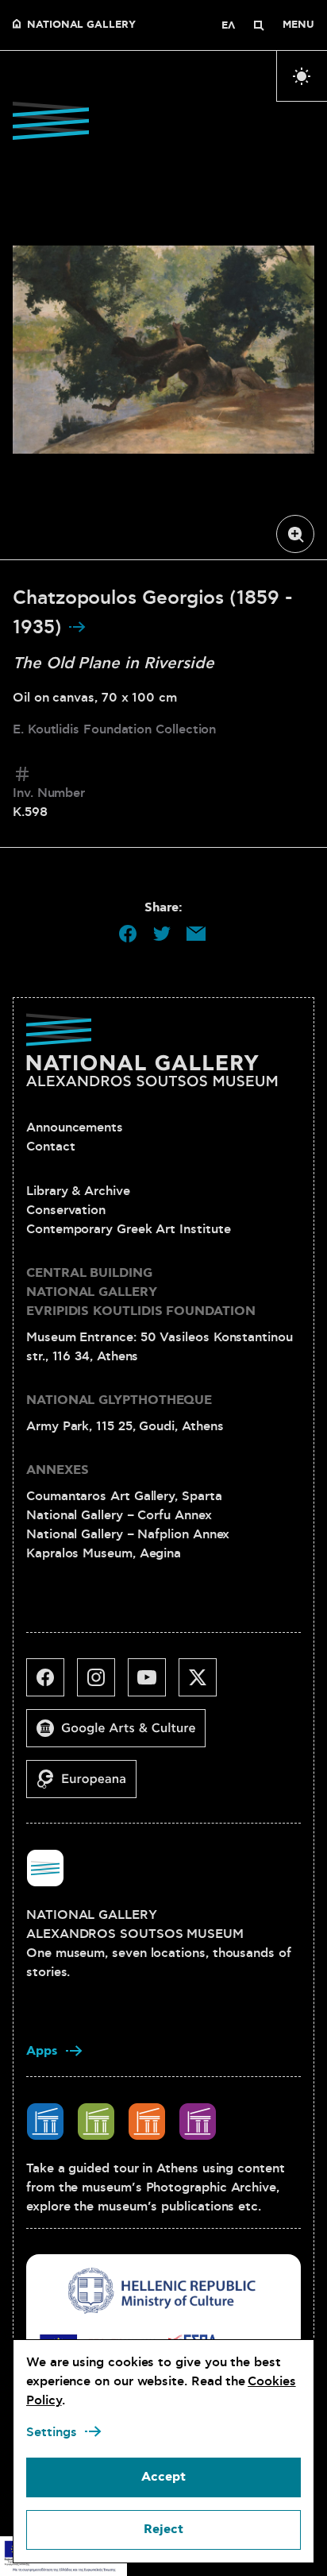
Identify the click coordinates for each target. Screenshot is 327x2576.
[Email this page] (196, 934)
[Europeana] (88, 1785)
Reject (163, 2530)
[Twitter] (204, 1684)
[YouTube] (153, 1684)
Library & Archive (78, 1191)
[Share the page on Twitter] (162, 934)
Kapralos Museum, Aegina (104, 1553)
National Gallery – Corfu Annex (119, 1515)
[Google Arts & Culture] (122, 1735)
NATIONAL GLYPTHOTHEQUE (119, 1400)
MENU (298, 25)
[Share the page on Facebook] (128, 934)
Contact (50, 1147)
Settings (52, 2432)
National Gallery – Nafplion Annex (128, 1534)
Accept (163, 2477)
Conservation (66, 1210)
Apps (42, 2051)
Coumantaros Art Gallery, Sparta (124, 1496)
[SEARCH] (259, 25)
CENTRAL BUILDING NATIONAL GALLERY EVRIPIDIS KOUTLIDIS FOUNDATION (141, 1292)
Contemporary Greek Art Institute (128, 1229)
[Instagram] (102, 1684)
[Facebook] (52, 1684)
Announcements (75, 1127)
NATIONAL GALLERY (81, 25)
